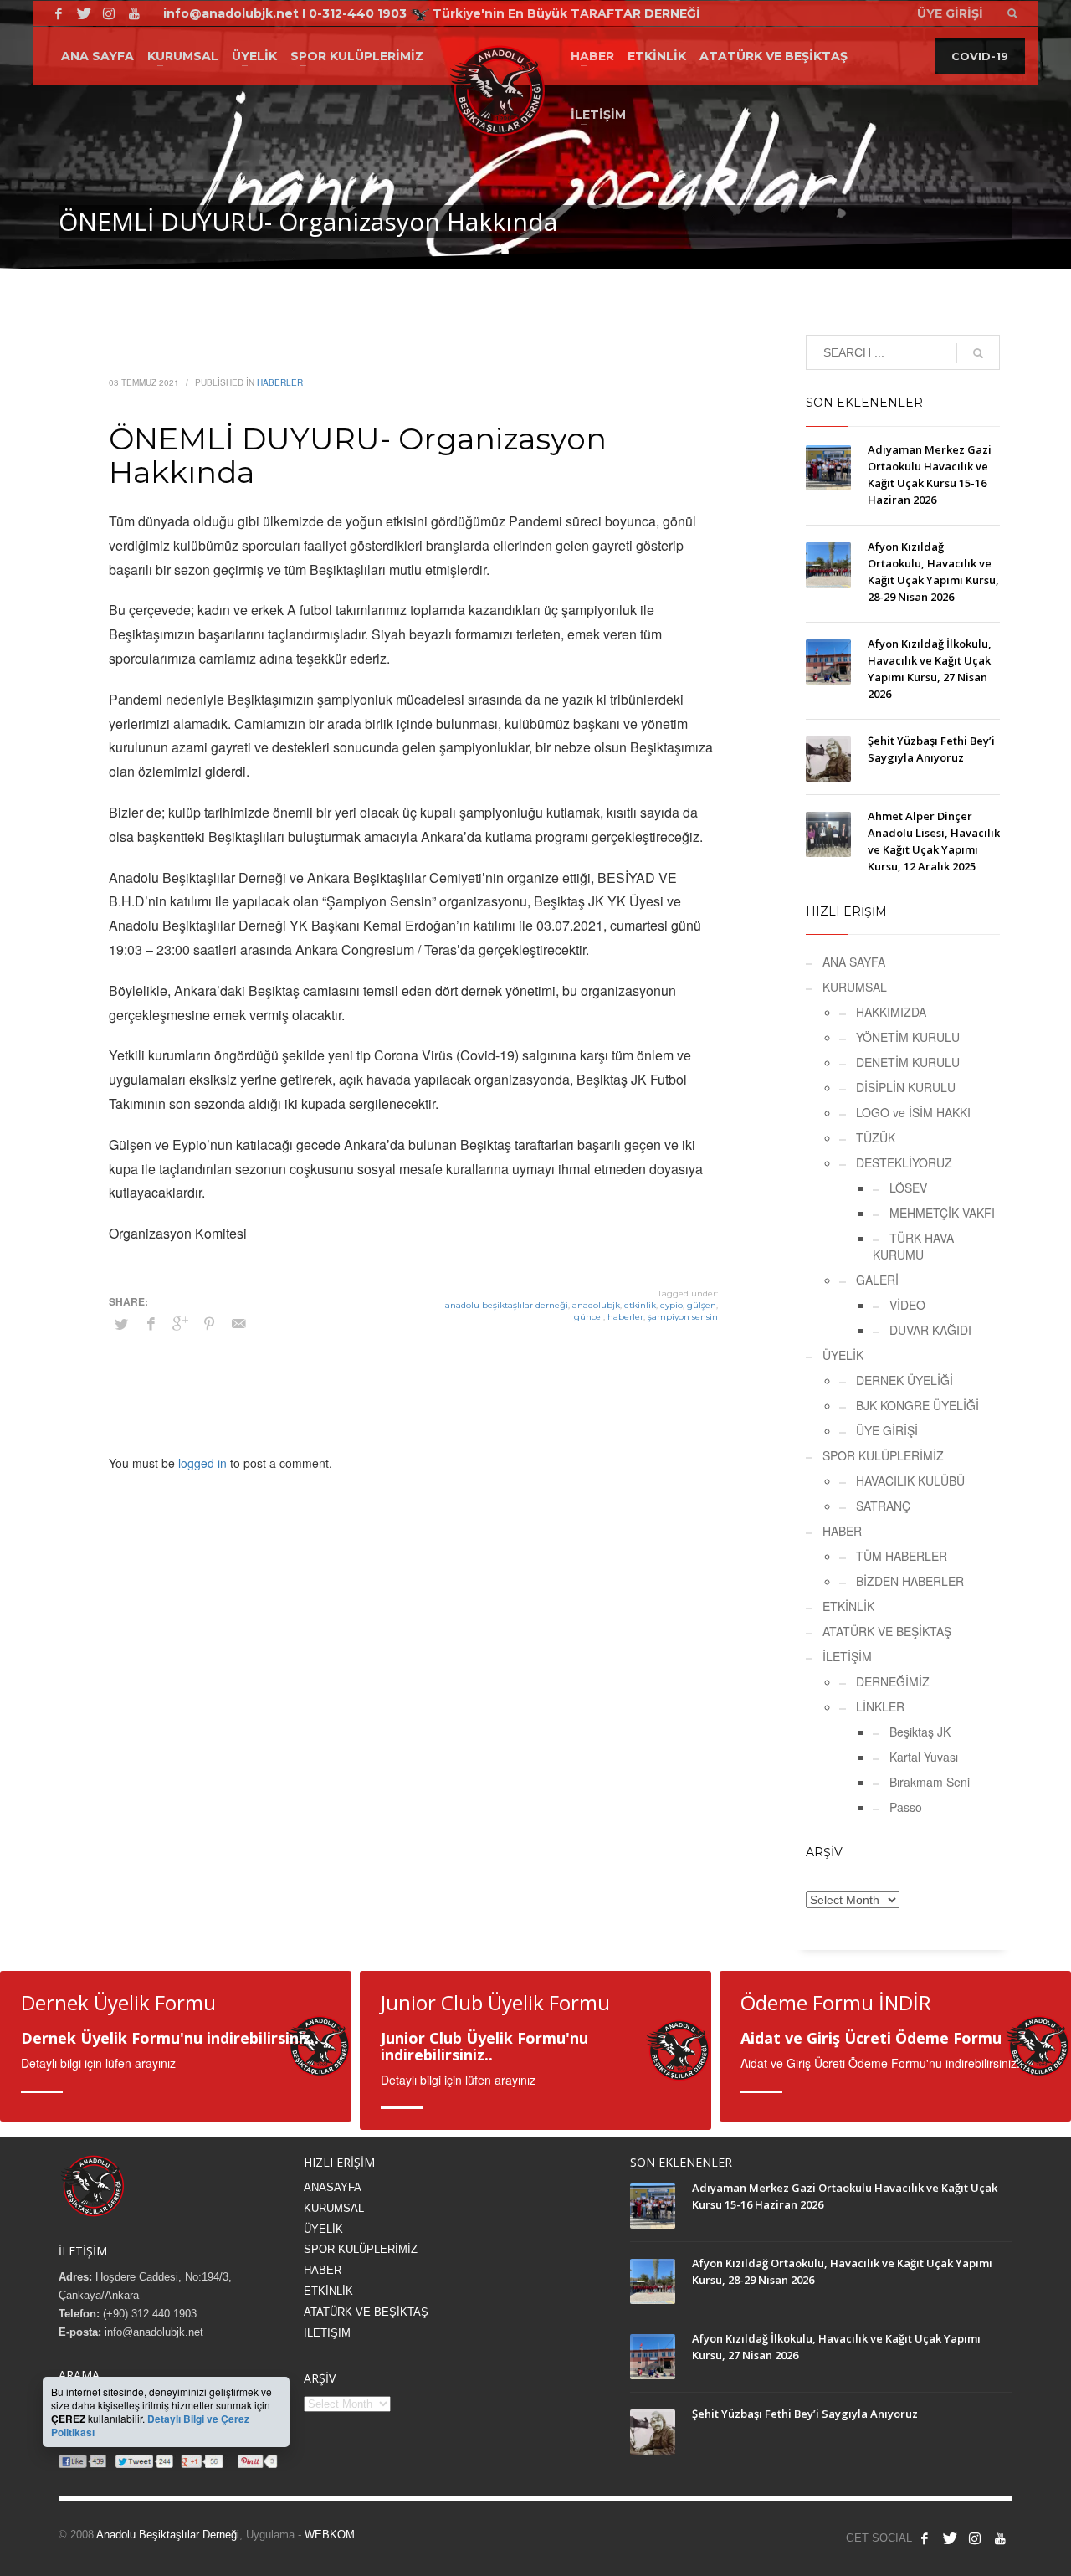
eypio (671, 1305)
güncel (589, 1317)
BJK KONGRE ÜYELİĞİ (917, 1405)
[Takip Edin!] (84, 13)
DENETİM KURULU (908, 1062)
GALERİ (877, 1280)
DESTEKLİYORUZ (904, 1162)
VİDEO (907, 1305)
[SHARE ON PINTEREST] (209, 1323)
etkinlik (640, 1305)
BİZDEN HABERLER (910, 1581)
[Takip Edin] (950, 2538)
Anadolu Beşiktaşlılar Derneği (168, 2535)
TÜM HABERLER (902, 1556)
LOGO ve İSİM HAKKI (913, 1112)
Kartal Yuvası (924, 1757)
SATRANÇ (883, 1506)
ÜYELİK (843, 1355)
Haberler (280, 382)
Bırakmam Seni (930, 1782)
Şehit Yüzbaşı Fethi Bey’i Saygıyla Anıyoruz (805, 2414)
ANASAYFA (333, 2187)
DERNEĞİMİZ (893, 1681)
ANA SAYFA (854, 962)
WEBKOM (330, 2535)
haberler (625, 1317)
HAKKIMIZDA (891, 1012)
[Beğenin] (925, 2538)
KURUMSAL (855, 987)
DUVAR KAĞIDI (930, 1330)
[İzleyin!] (134, 13)
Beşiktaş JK (920, 1732)
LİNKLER (880, 1706)
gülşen (702, 1305)
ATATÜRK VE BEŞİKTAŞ (887, 1631)
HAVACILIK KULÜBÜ (910, 1480)
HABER (842, 1531)
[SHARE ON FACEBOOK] (151, 1323)
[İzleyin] (1000, 2538)
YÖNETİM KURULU (908, 1037)
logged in (204, 1463)
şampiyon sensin (683, 1317)
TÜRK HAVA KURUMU (913, 1246)
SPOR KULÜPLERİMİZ (883, 1455)
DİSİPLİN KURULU (906, 1087)
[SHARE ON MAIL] (238, 1323)
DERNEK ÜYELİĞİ (904, 1380)
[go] (978, 353)
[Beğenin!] (59, 13)
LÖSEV (908, 1188)
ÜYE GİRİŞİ (887, 1430)
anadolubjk (596, 1305)
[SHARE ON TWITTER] (121, 1324)
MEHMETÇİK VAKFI (942, 1213)
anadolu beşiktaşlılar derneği (507, 1305)
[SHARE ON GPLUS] (180, 1323)
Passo (906, 1807)
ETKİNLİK (848, 1606)
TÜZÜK (876, 1137)
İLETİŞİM (847, 1656)
